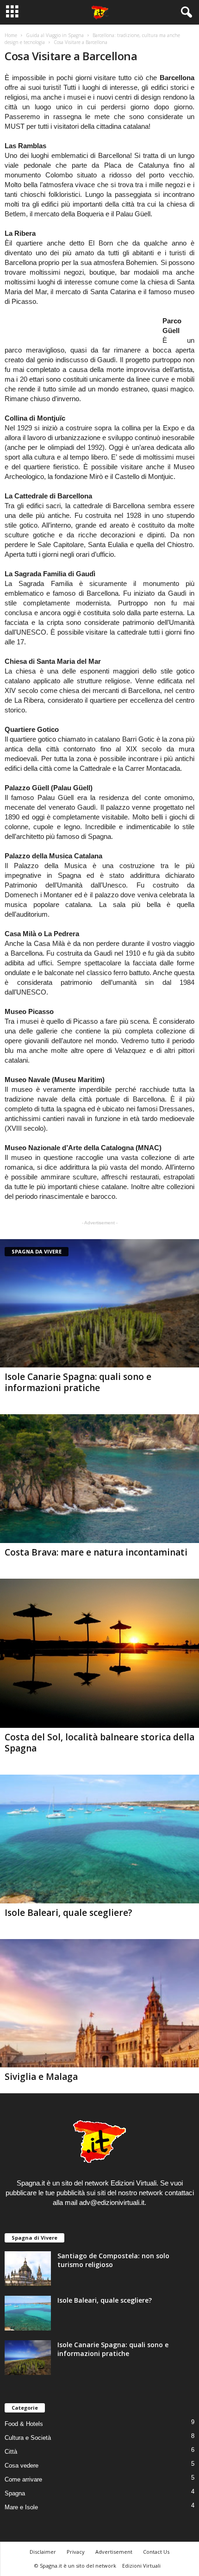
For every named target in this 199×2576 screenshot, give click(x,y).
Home (11, 35)
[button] (185, 13)
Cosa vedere (22, 2466)
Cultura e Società (28, 2438)
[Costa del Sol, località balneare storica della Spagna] (99, 1653)
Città (11, 2452)
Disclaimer (43, 2552)
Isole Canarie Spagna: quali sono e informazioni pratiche (78, 1382)
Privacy (76, 2552)
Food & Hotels (24, 2424)
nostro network (140, 2193)
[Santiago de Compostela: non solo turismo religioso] (28, 2269)
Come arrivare (23, 2479)
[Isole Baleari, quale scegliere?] (99, 1839)
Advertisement (114, 2552)
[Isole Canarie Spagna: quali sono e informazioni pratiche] (99, 1303)
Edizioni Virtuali (141, 2566)
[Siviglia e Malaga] (99, 2003)
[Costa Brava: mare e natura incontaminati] (99, 1478)
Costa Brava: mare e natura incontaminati (96, 1552)
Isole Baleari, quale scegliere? (68, 1913)
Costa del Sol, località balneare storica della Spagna (99, 1743)
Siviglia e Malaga (41, 2077)
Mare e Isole (21, 2507)
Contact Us (156, 2552)
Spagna (15, 2493)
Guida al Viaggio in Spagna (55, 35)
